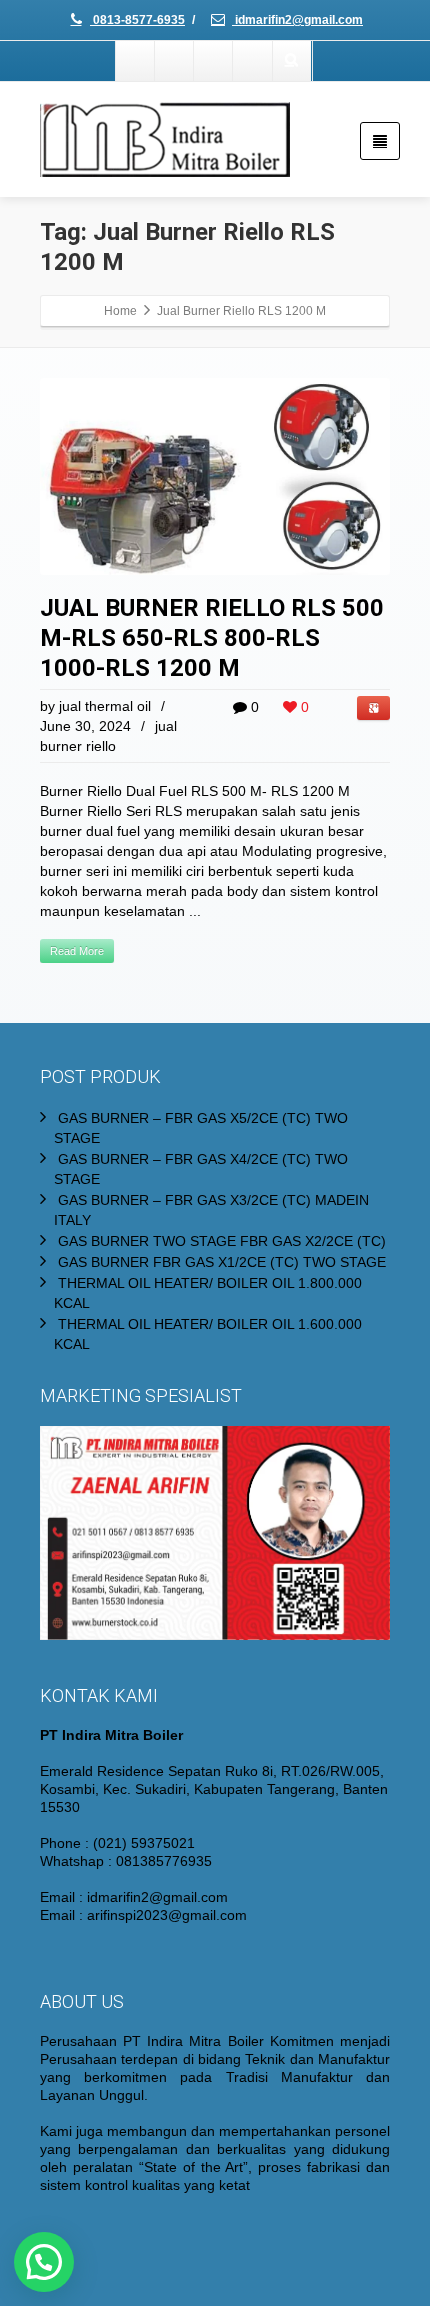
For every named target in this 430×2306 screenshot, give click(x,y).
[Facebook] (136, 61)
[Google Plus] (214, 61)
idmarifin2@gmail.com (297, 20)
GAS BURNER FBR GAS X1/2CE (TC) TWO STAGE (222, 1262)
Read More (77, 951)
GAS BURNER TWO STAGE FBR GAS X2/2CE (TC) (222, 1241)
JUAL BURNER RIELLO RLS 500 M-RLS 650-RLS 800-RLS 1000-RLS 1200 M (212, 638)
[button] (44, 2262)
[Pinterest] (253, 61)
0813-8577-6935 (137, 20)
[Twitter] (175, 61)
